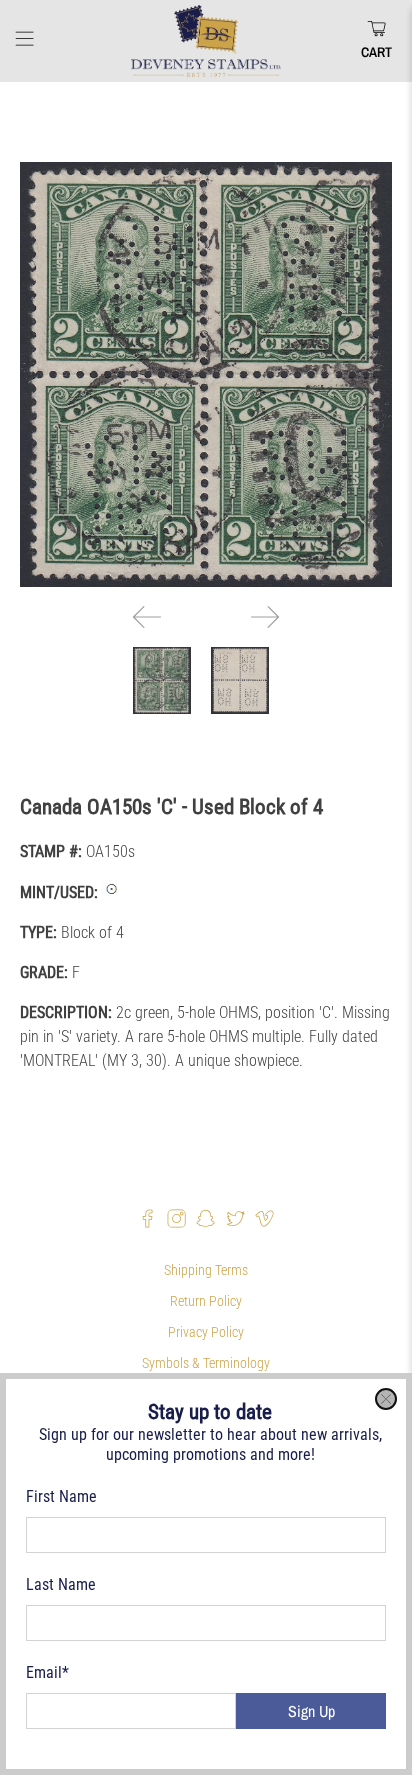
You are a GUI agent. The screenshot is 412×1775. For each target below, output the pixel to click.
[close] (386, 1399)
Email (47, 1672)
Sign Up (311, 1711)
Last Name (61, 1584)
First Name (61, 1496)
